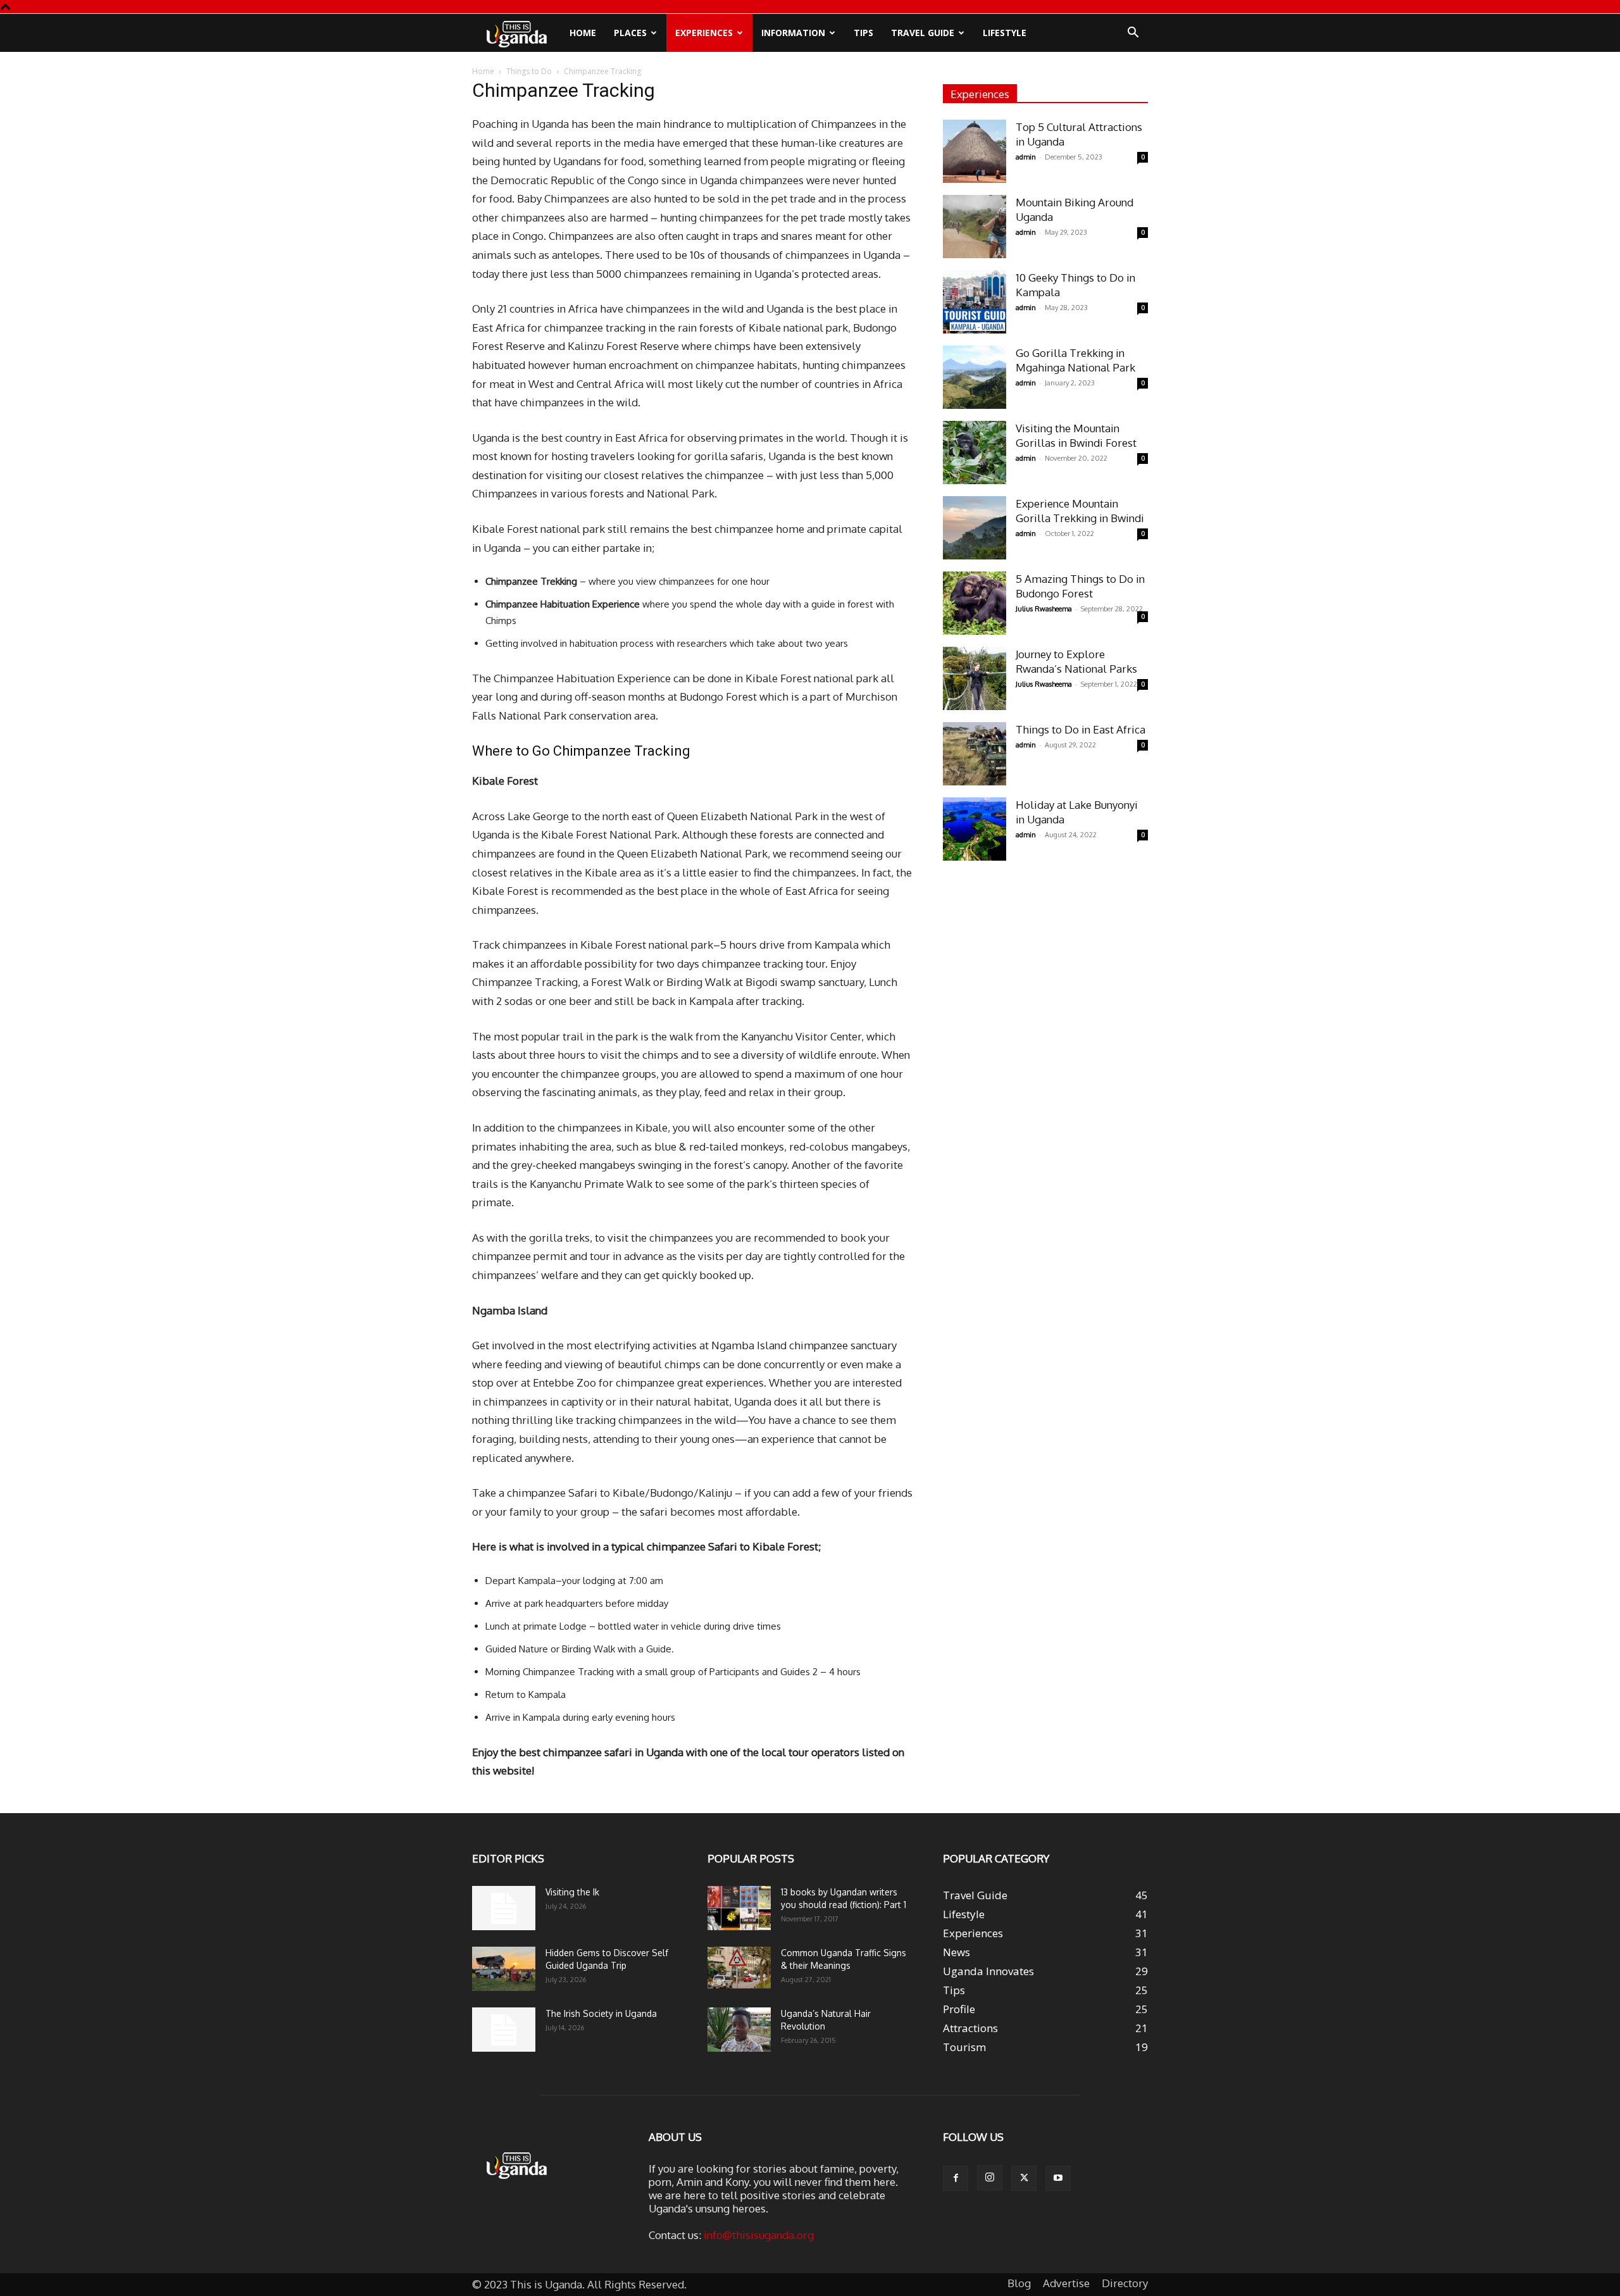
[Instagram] (990, 2178)
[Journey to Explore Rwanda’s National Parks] (975, 678)
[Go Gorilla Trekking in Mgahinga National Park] (975, 377)
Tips (863, 33)
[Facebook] (956, 2178)
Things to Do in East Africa (1081, 729)
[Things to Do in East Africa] (975, 754)
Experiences (704, 33)
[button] (1133, 33)
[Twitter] (1024, 2178)
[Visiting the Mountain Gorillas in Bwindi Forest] (975, 452)
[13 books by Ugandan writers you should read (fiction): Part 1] (739, 1908)
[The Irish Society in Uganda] (504, 2030)
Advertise (1066, 2283)
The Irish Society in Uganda (601, 2013)
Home (583, 33)
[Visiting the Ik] (504, 1908)
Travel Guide (923, 33)
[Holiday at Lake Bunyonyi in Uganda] (975, 829)
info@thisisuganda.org (759, 2235)
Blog (1019, 2283)
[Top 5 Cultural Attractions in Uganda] (975, 151)
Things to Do (529, 71)
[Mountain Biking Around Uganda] (975, 227)
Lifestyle (1005, 33)
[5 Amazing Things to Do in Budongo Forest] (975, 603)
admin (1026, 157)
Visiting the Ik (572, 1892)
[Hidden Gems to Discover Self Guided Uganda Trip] (504, 1969)
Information (793, 33)
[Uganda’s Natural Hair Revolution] (739, 2030)
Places (630, 33)
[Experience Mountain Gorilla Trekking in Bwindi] (975, 528)
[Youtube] (1058, 2178)
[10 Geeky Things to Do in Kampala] (975, 302)
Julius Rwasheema (1044, 609)
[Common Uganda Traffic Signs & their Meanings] (739, 1968)
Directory (1125, 2283)
